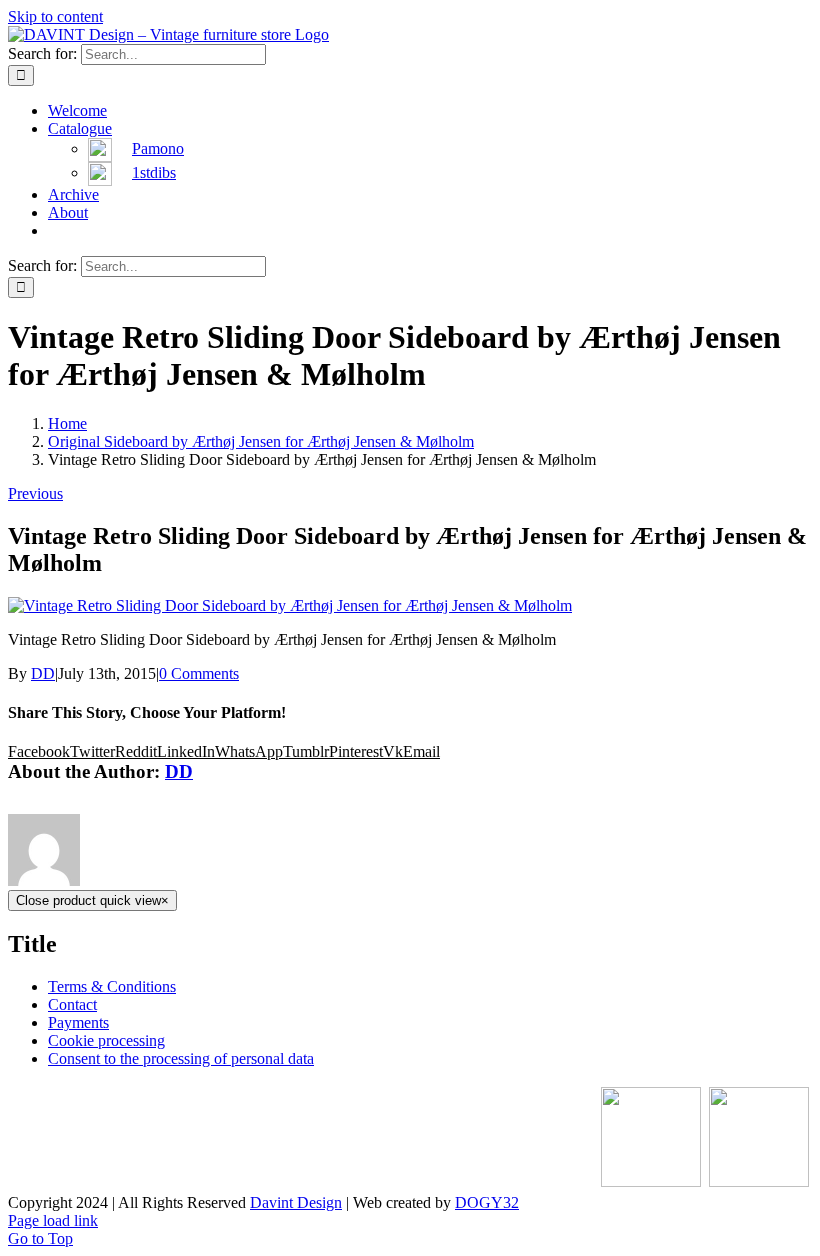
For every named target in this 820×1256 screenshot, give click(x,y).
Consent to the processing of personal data (181, 1058)
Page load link (53, 1220)
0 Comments (199, 673)
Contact (72, 1004)
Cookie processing (106, 1040)
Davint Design (296, 1202)
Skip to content (55, 16)
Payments (78, 1022)
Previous (35, 493)
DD (43, 673)
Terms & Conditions (112, 986)
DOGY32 (487, 1202)
